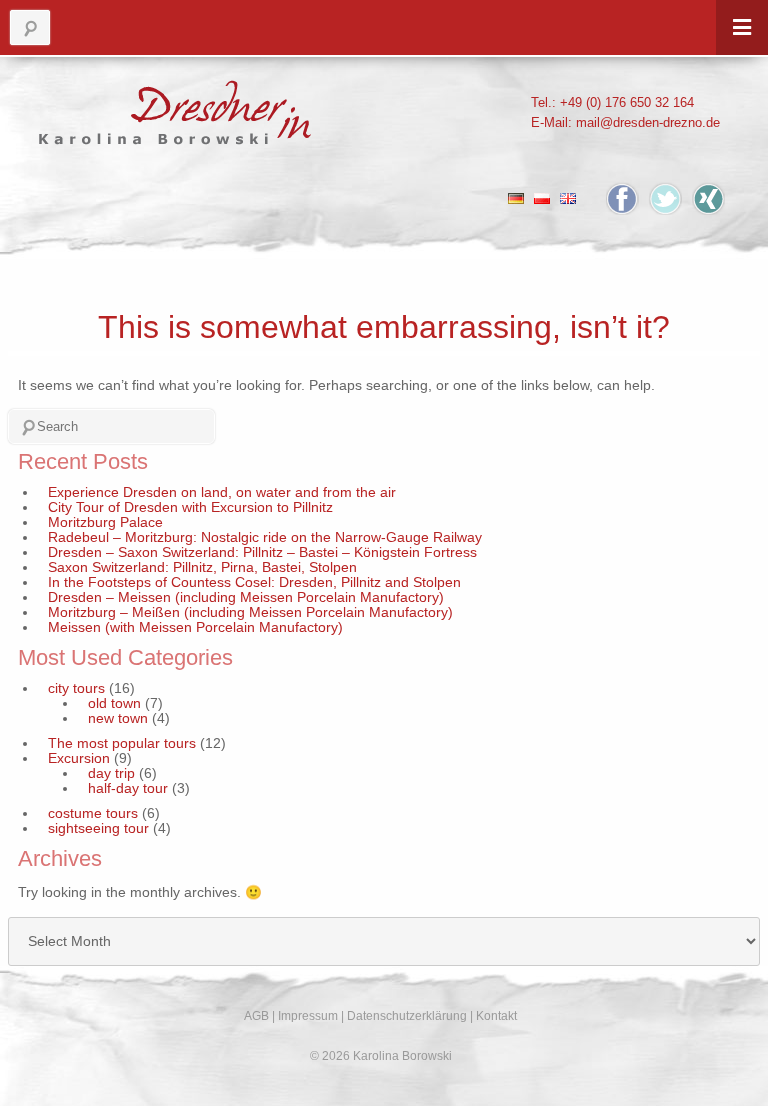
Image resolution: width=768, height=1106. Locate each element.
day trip (111, 773)
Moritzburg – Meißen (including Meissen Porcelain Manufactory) (250, 612)
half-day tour (128, 788)
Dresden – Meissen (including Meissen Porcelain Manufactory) (246, 597)
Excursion (79, 758)
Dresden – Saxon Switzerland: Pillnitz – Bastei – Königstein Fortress (262, 552)
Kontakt (496, 1016)
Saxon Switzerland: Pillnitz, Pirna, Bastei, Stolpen (202, 567)
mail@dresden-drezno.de (648, 122)
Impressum (308, 1016)
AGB (256, 1016)
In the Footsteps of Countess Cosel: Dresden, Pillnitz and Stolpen (254, 582)
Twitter (665, 198)
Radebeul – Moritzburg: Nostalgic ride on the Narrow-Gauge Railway (265, 537)
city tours (76, 688)
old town (114, 703)
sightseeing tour (98, 828)
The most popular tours (122, 743)
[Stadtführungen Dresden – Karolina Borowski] (175, 107)
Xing (708, 198)
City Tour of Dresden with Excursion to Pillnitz (190, 507)
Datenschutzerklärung (407, 1016)
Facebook (622, 198)
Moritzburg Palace (105, 522)
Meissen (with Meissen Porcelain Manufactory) (195, 627)
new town (118, 718)
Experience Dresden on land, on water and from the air (222, 492)
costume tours (93, 813)
